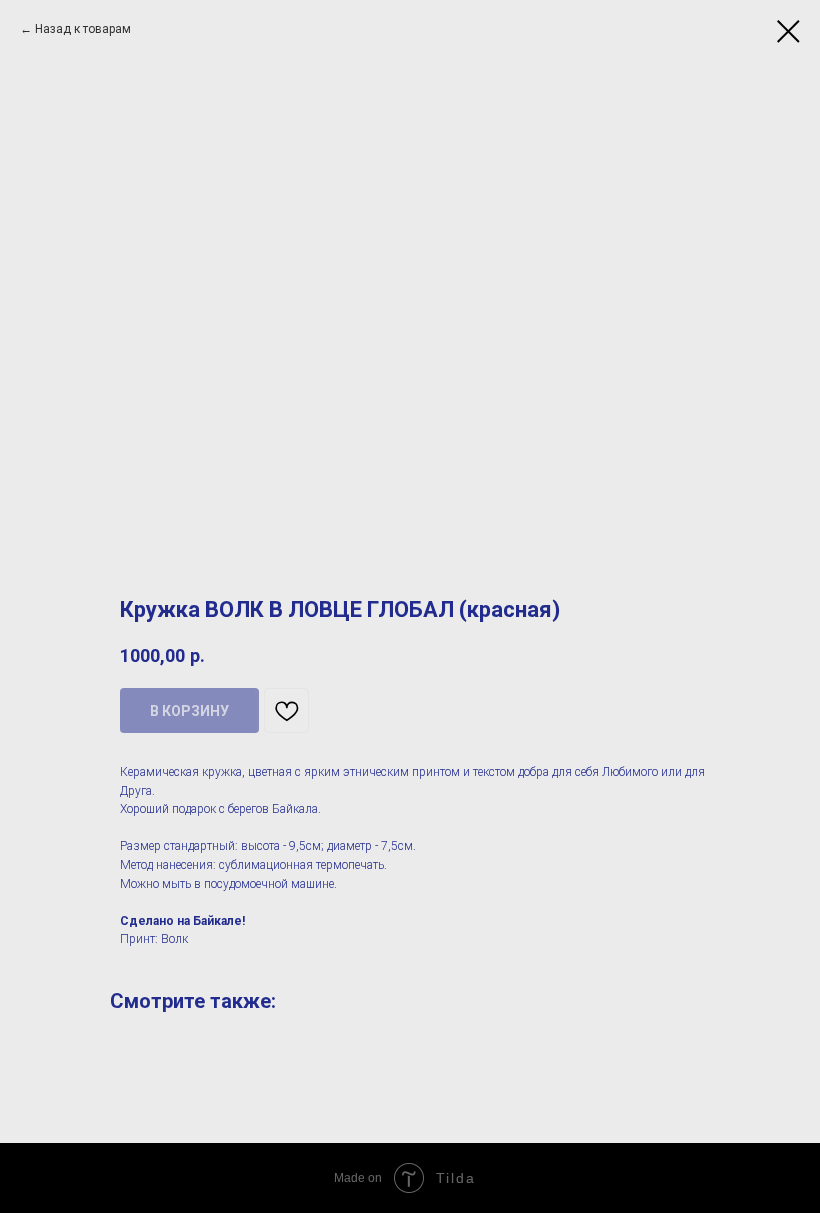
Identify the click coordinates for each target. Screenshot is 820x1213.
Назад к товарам (83, 29)
